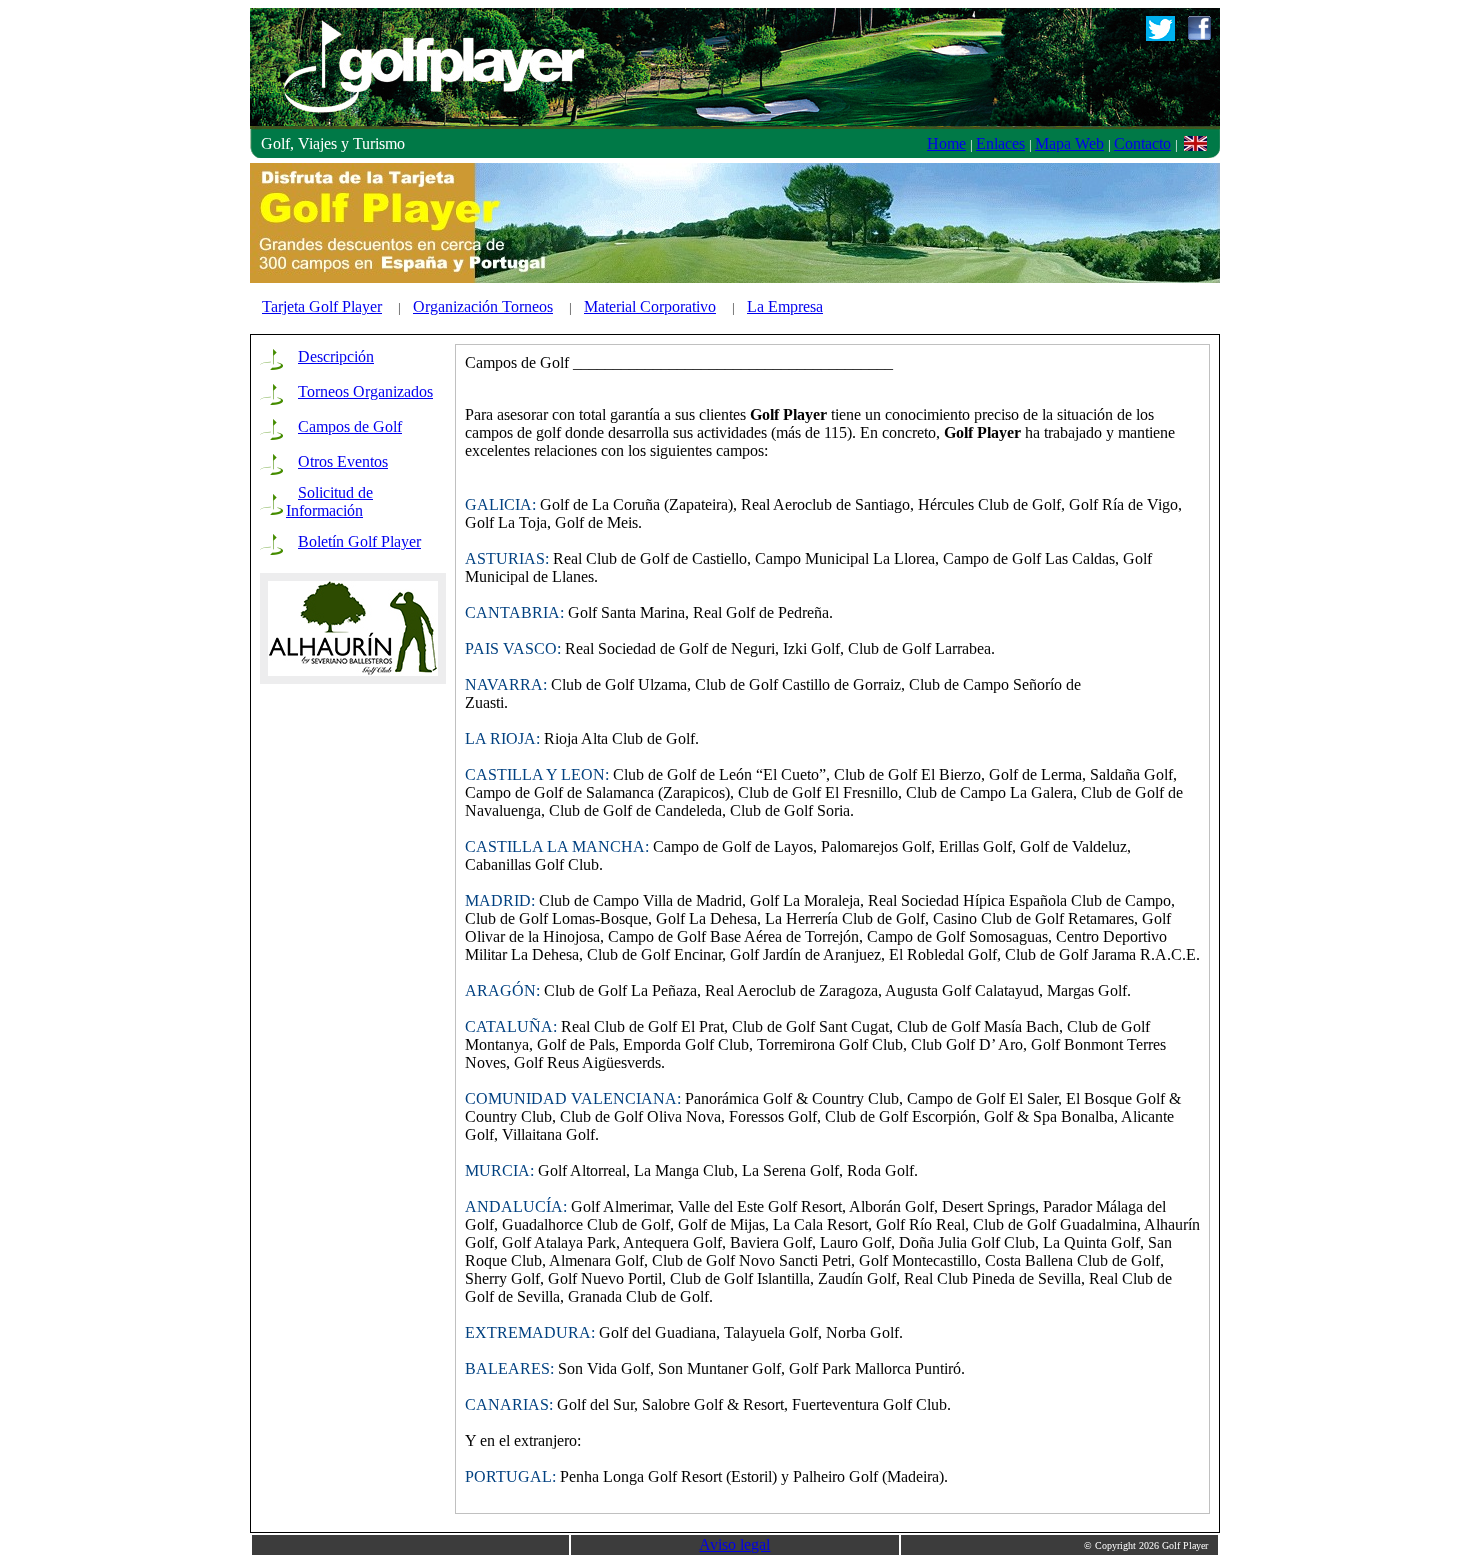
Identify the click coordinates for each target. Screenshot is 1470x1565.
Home (946, 143)
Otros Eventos (343, 461)
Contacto (1142, 143)
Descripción (336, 356)
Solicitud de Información (329, 501)
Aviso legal (734, 1544)
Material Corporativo (650, 306)
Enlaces (1000, 143)
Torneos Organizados (365, 391)
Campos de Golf (350, 426)
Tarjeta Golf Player (322, 306)
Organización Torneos (483, 306)
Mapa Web (1069, 143)
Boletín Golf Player (359, 541)
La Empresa (785, 306)
